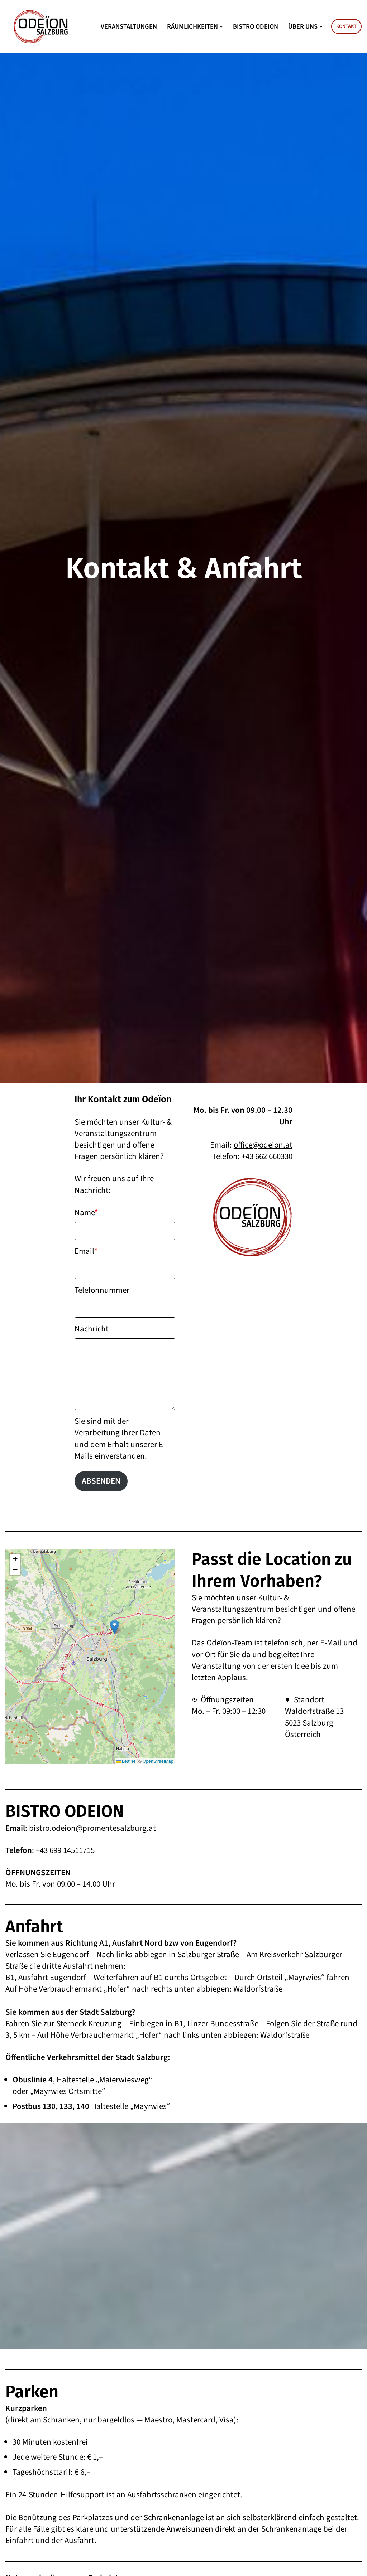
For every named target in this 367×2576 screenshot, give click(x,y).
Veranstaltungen (129, 26)
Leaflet (128, 1761)
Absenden (101, 1481)
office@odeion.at (263, 1145)
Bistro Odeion (256, 26)
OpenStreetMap (158, 1761)
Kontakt (346, 26)
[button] (221, 27)
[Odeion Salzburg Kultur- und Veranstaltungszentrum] (41, 27)
